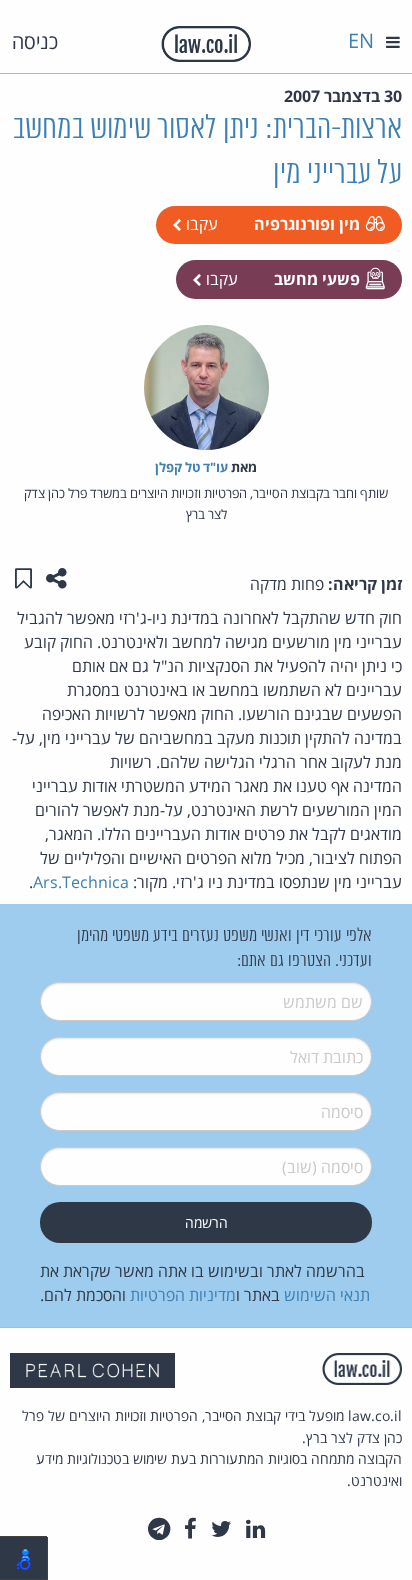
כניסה (35, 41)
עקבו (200, 224)
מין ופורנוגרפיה (307, 224)
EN (361, 40)
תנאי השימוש (327, 1295)
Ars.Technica (81, 882)
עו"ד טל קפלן (191, 467)
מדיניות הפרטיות (183, 1295)
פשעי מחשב (317, 279)
